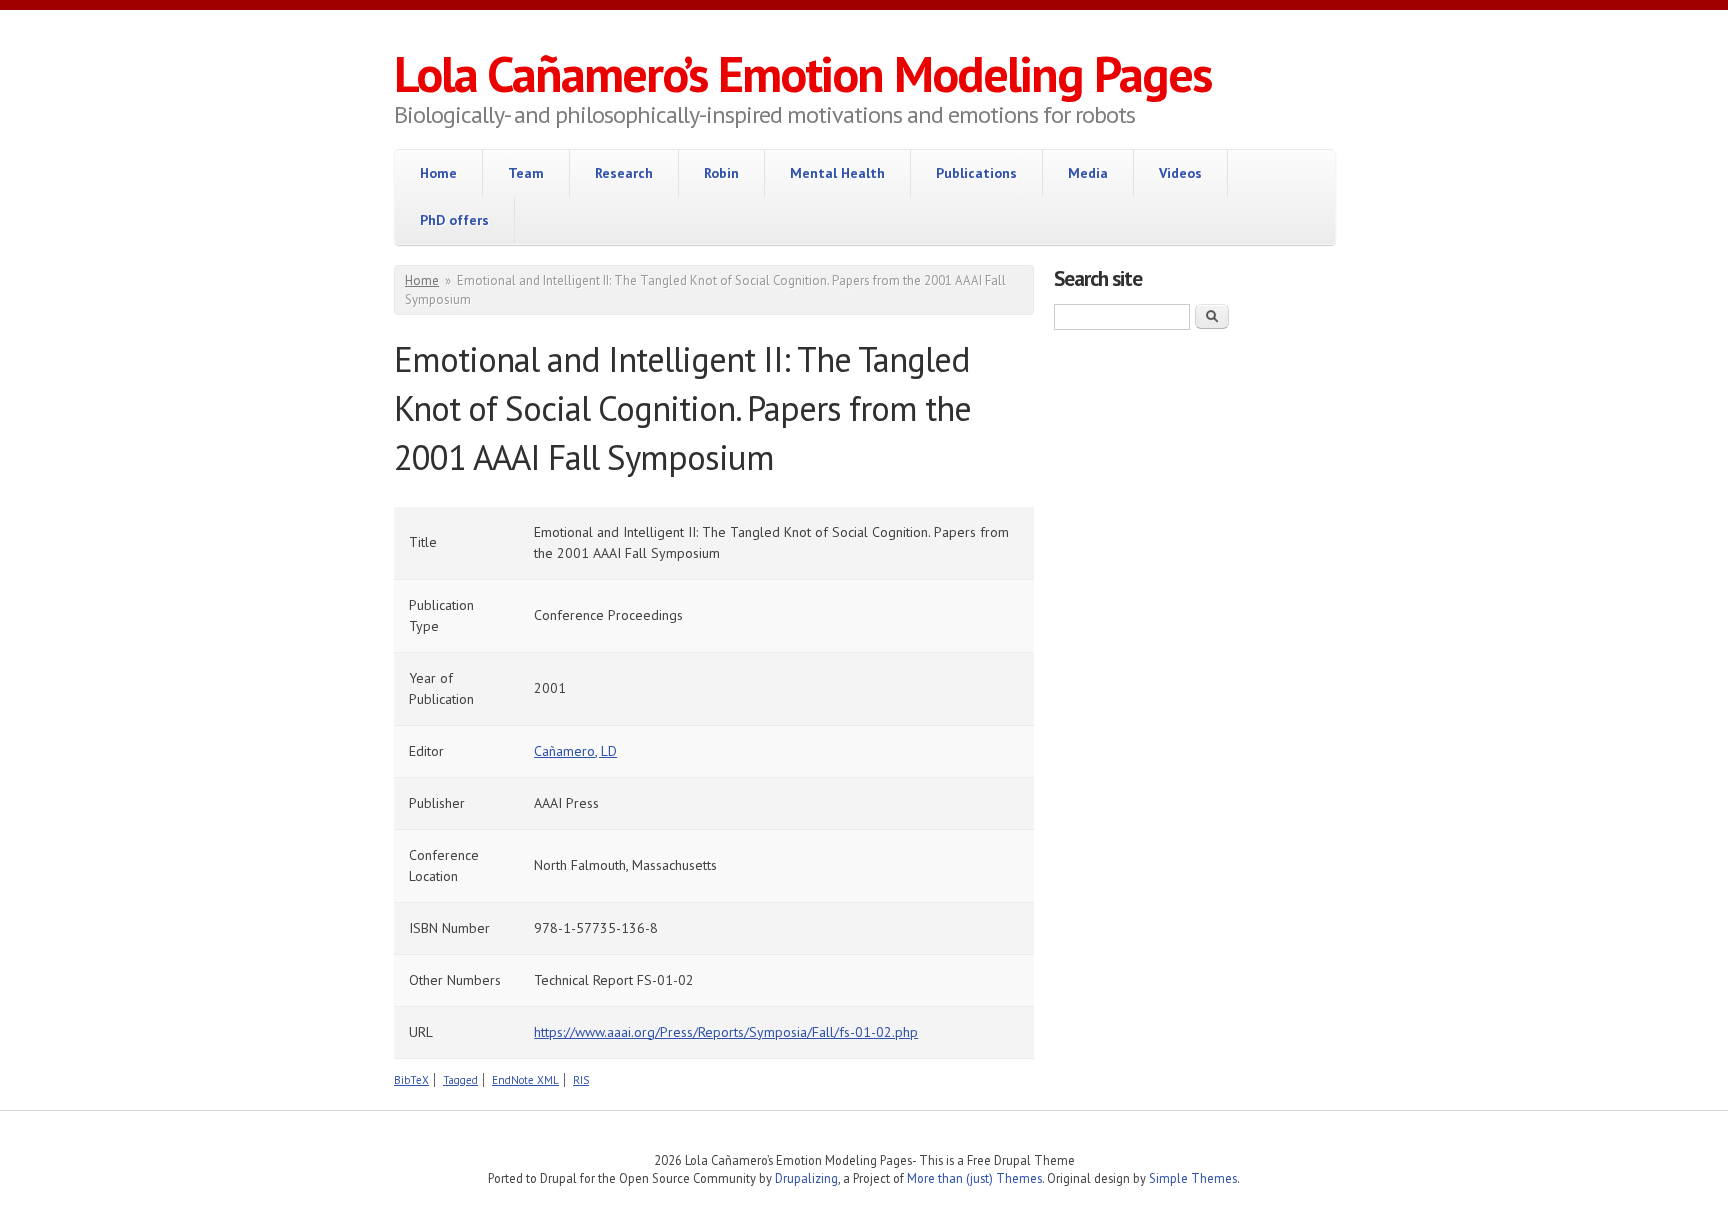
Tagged (460, 1080)
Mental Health (837, 173)
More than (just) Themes (974, 1178)
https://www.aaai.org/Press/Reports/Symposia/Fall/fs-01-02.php (726, 1032)
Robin (721, 173)
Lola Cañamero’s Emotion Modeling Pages (802, 73)
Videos (1180, 173)
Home (438, 173)
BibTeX (411, 1080)
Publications (976, 173)
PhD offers (454, 220)
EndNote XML (525, 1080)
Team (526, 173)
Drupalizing (806, 1178)
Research (624, 173)
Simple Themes (1193, 1178)
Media (1088, 173)
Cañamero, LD (575, 751)
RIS (581, 1080)
